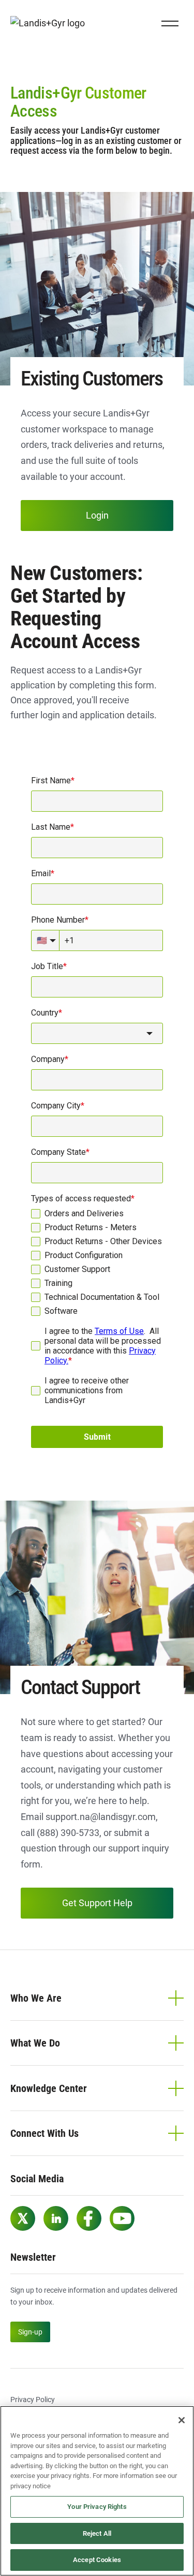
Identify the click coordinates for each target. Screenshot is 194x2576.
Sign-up (30, 2332)
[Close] (182, 2420)
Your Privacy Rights (97, 2507)
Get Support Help (97, 1903)
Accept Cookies (97, 2560)
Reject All (97, 2533)
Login (97, 515)
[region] (97, 2491)
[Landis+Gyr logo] (52, 23)
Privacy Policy (33, 2400)
